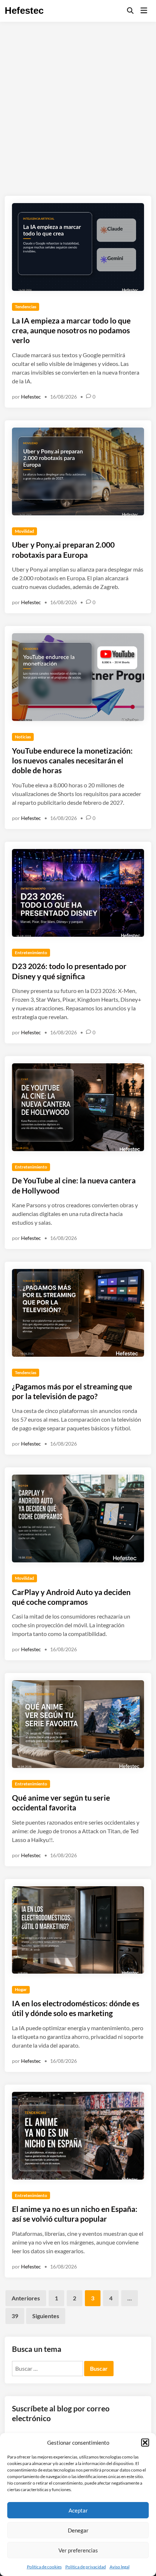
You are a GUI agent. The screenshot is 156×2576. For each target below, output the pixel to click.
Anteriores (26, 2298)
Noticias (23, 737)
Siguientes (46, 2316)
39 (15, 2316)
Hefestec (24, 11)
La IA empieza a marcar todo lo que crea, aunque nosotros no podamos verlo (71, 330)
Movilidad (24, 531)
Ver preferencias (78, 2550)
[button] (145, 2443)
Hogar (21, 1989)
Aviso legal (120, 2567)
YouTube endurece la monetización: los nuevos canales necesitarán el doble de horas (72, 761)
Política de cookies (44, 2567)
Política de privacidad (86, 2567)
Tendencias (26, 307)
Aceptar (78, 2510)
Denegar (78, 2530)
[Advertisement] (78, 103)
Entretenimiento (31, 953)
